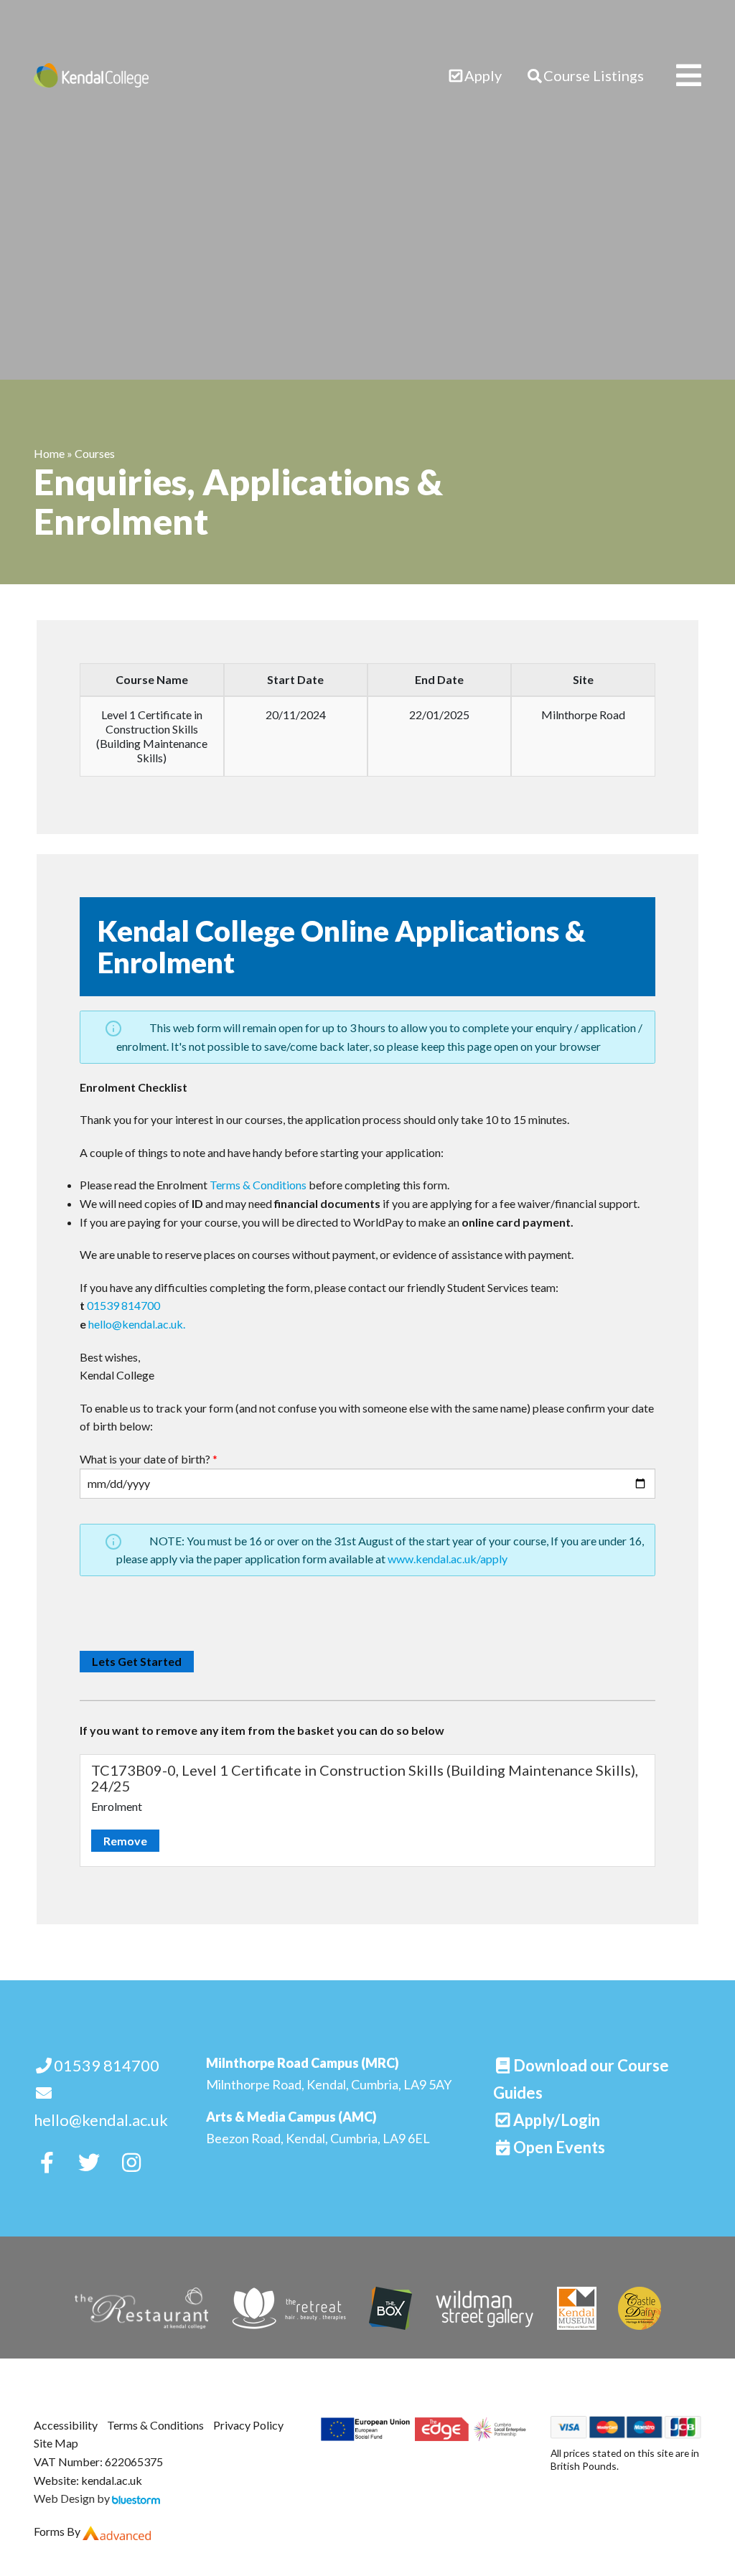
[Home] (91, 75)
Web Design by (73, 2498)
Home (49, 453)
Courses (95, 453)
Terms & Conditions (258, 1185)
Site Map (56, 2443)
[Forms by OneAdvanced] (117, 2531)
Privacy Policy (248, 2425)
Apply (483, 75)
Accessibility (66, 2425)
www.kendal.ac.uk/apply (448, 1559)
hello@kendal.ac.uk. (137, 1324)
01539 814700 (123, 1305)
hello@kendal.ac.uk (101, 2120)
